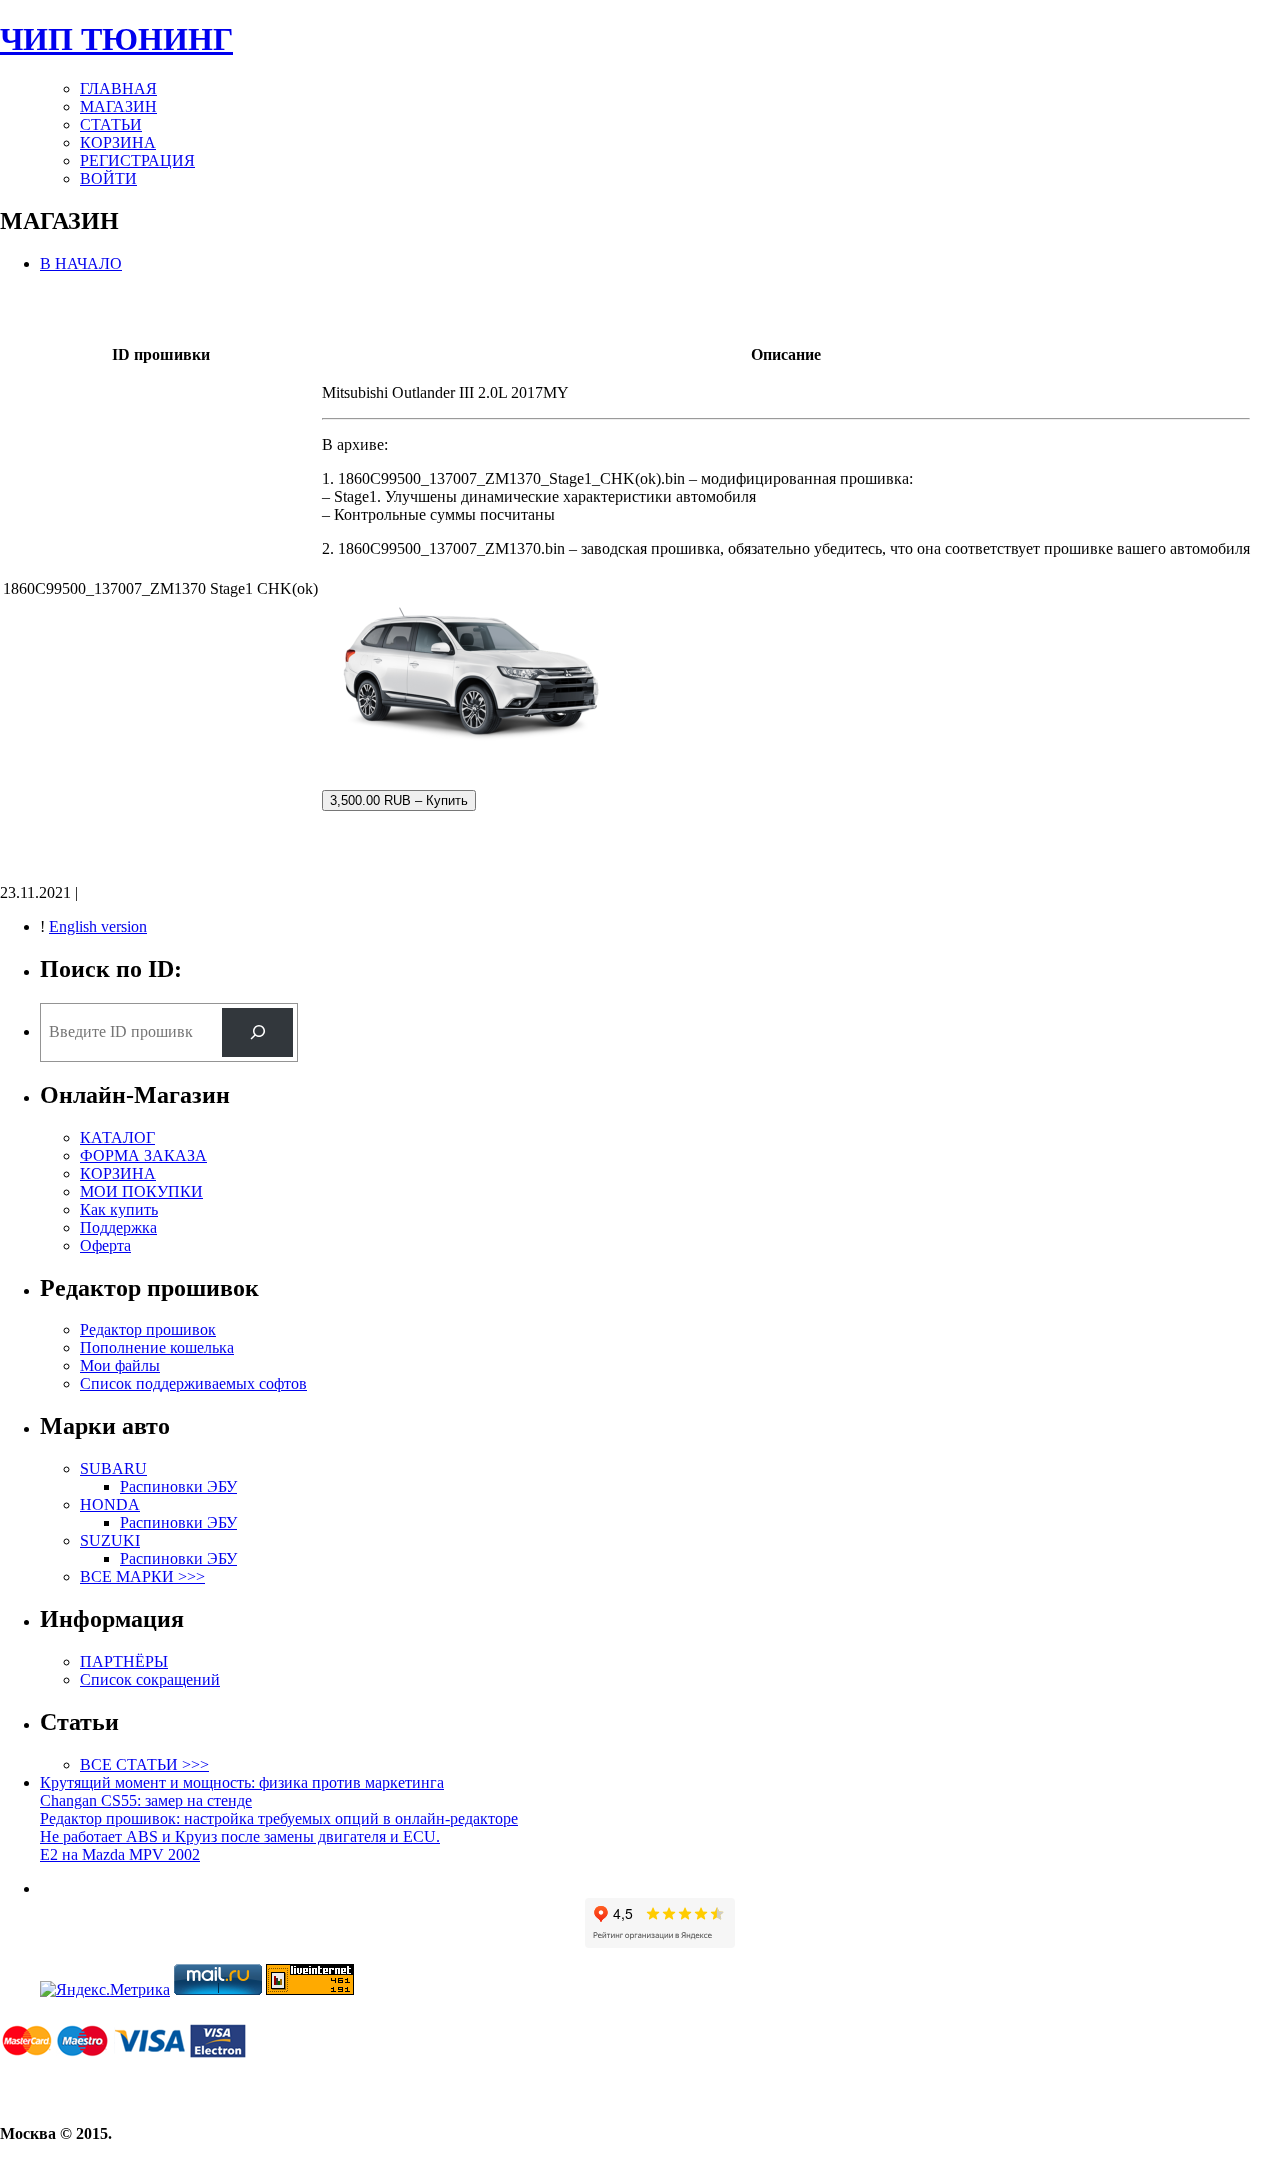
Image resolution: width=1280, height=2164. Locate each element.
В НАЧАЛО (81, 263)
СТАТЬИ (111, 124)
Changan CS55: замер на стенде (146, 1800)
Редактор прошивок (148, 1329)
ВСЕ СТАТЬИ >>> (144, 1764)
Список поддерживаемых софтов (193, 1383)
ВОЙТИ (108, 178)
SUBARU (113, 1468)
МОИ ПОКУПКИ (141, 1191)
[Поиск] (257, 1032)
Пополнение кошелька (157, 1347)
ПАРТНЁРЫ (124, 1661)
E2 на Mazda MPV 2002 (120, 1854)
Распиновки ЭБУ (178, 1486)
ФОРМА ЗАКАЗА (143, 1155)
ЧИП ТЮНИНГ (116, 39)
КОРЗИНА (118, 142)
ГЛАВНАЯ (118, 88)
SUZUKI (110, 1540)
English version (98, 926)
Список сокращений (150, 1679)
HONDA (110, 1504)
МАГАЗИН (118, 106)
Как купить (119, 1209)
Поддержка (118, 1227)
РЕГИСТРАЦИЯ (137, 160)
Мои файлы (120, 1365)
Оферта (105, 1245)
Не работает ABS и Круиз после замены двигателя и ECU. (240, 1836)
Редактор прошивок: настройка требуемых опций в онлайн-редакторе (279, 1818)
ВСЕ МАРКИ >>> (142, 1576)
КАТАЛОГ (117, 1137)
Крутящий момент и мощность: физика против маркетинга (242, 1782)
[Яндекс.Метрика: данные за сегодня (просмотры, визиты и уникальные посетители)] (105, 1990)
